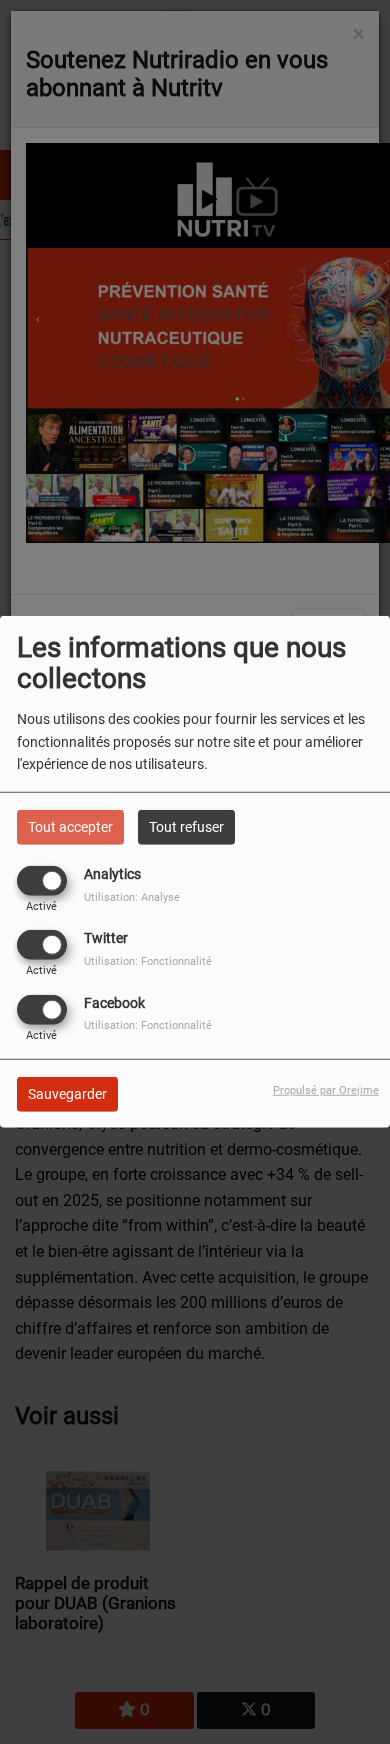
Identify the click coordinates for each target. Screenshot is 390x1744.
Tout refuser (186, 827)
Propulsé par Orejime (326, 1089)
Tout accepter (70, 827)
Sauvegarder (67, 1093)
